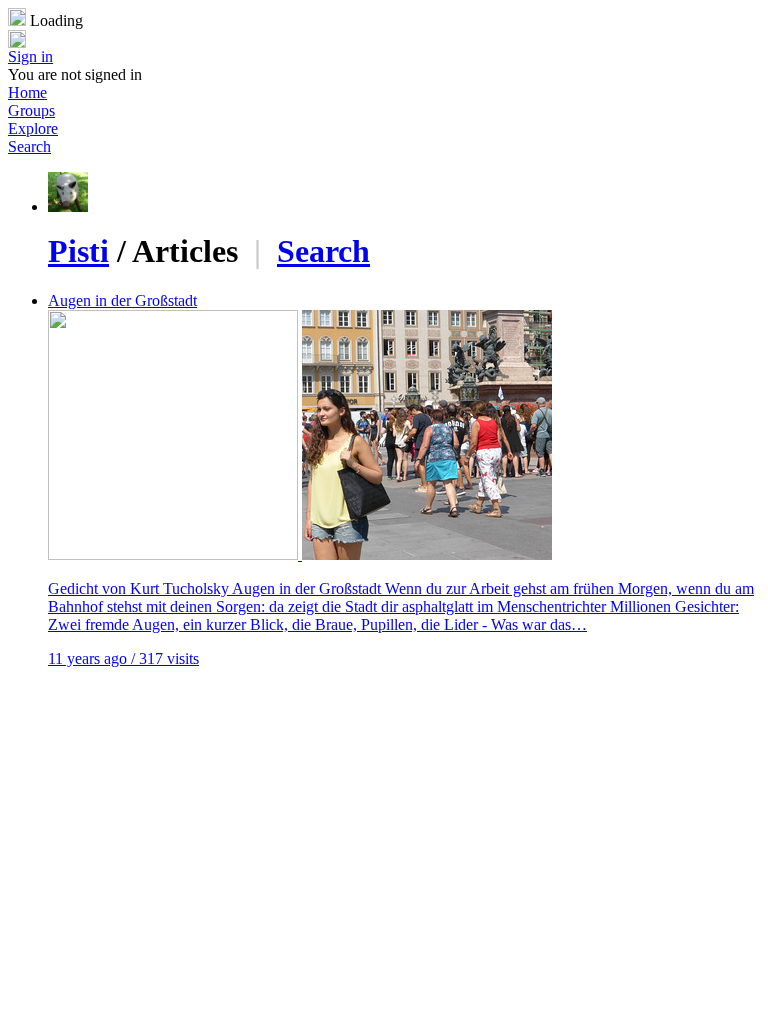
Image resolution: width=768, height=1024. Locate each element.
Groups (31, 110)
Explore (33, 128)
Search (29, 146)
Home (27, 92)
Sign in (30, 56)
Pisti (78, 251)
